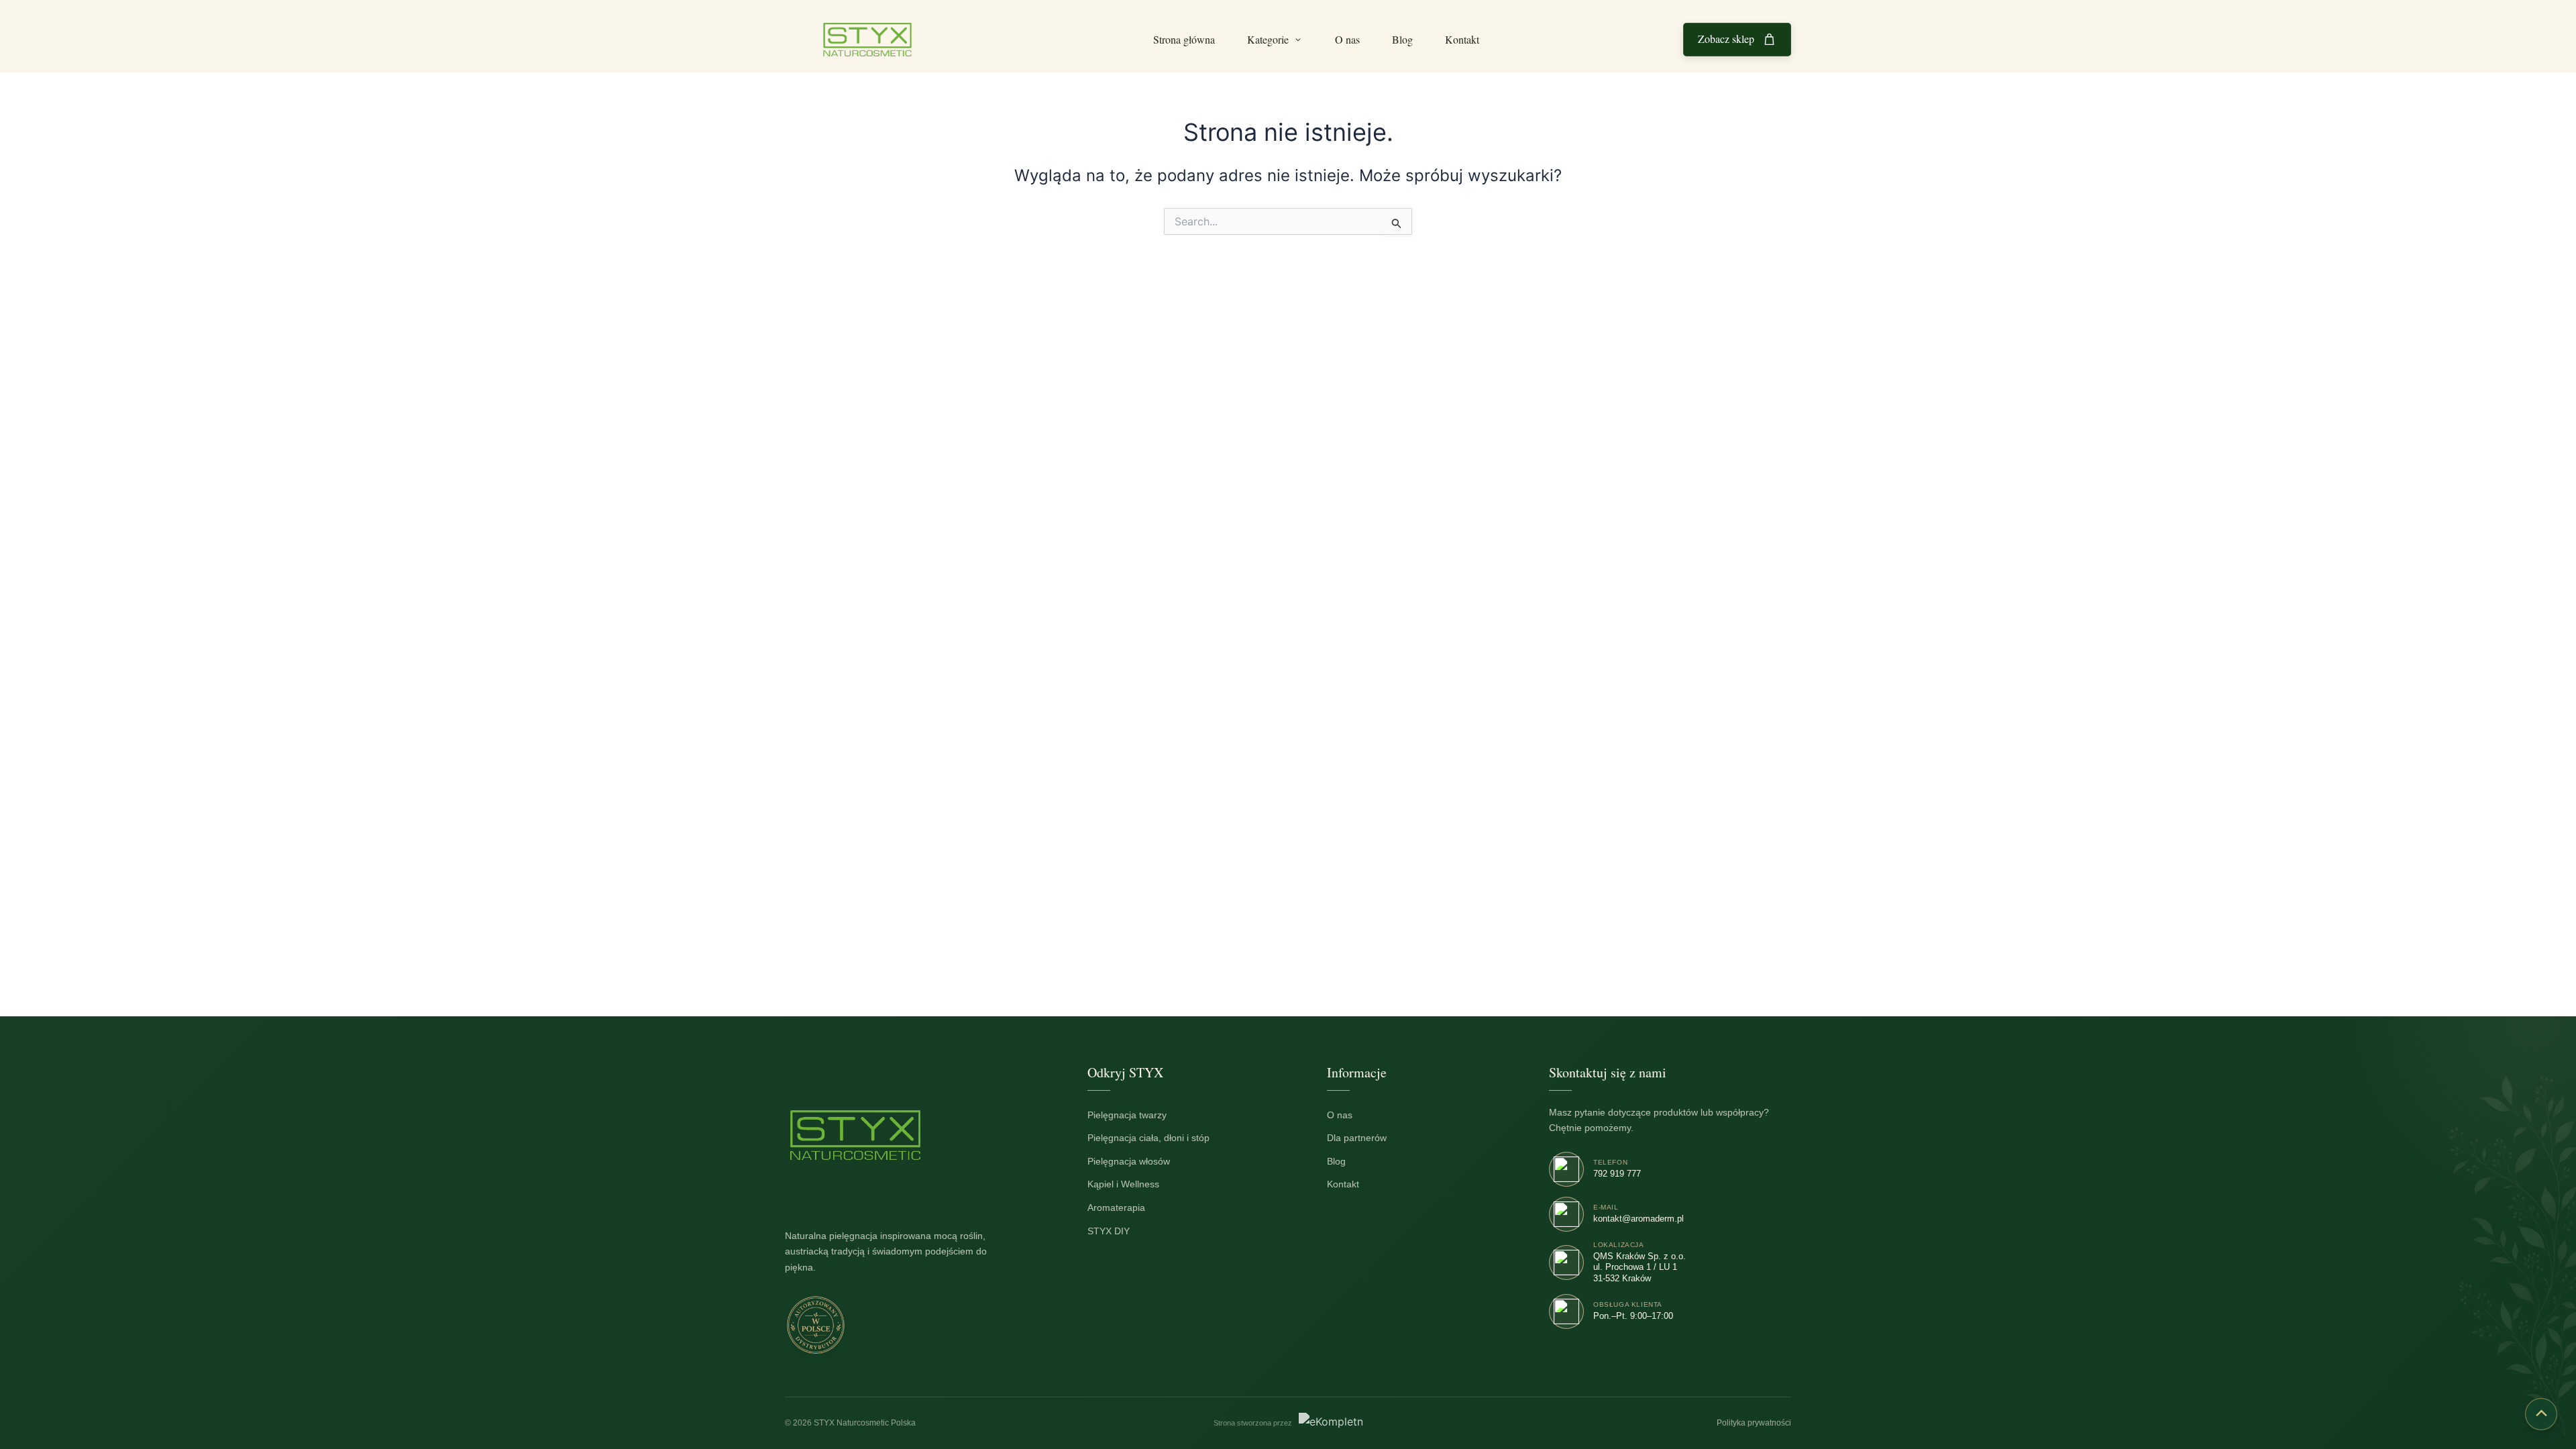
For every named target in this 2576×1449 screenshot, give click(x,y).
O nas (1347, 39)
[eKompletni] (1331, 1424)
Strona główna (1184, 39)
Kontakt (1462, 39)
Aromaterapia (1123, 1208)
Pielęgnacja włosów (1136, 1161)
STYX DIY (1116, 1231)
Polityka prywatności (1754, 1423)
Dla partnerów (1364, 1138)
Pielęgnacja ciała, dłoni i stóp (1156, 1138)
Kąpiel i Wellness (1130, 1184)
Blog (1402, 39)
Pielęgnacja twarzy (1134, 1115)
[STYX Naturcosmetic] (855, 1135)
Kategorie (1268, 39)
